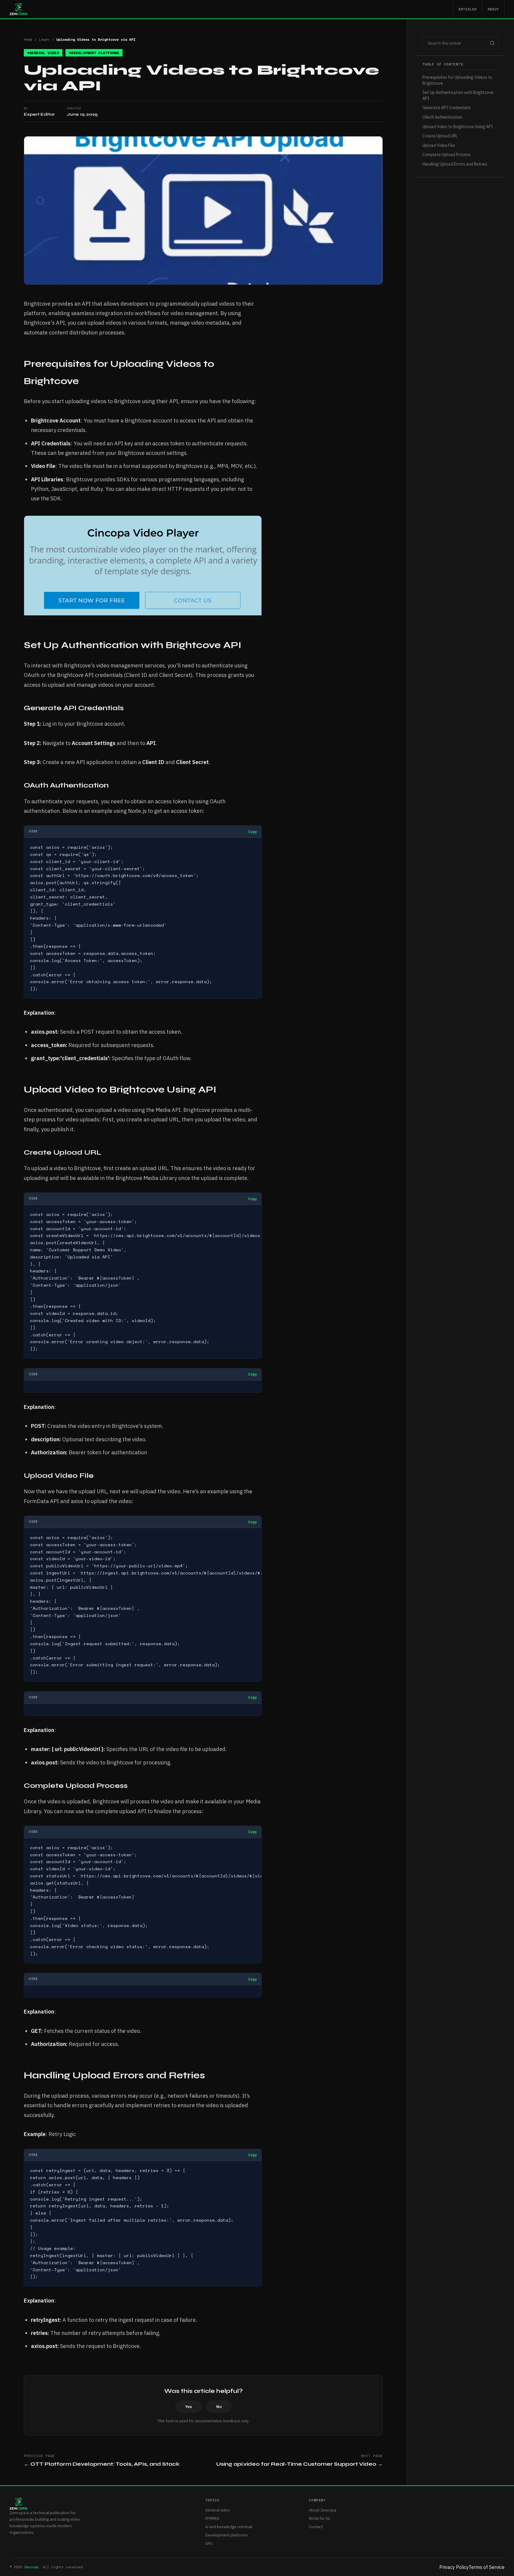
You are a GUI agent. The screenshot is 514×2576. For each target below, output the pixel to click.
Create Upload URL (440, 136)
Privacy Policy (454, 2567)
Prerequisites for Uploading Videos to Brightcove (457, 80)
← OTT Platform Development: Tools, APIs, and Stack (102, 2464)
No (219, 2407)
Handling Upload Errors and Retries (455, 164)
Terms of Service (486, 2567)
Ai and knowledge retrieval (229, 2527)
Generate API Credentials (446, 108)
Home (28, 39)
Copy (252, 832)
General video (218, 2510)
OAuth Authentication (442, 117)
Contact (316, 2527)
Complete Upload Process (447, 155)
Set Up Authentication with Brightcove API (458, 95)
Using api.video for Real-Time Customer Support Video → (300, 2464)
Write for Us (319, 2518)
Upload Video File (439, 145)
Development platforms (227, 2535)
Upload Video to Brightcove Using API (458, 127)
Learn (44, 39)
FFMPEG (212, 2518)
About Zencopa (322, 2510)
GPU (209, 2543)
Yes (189, 2407)
